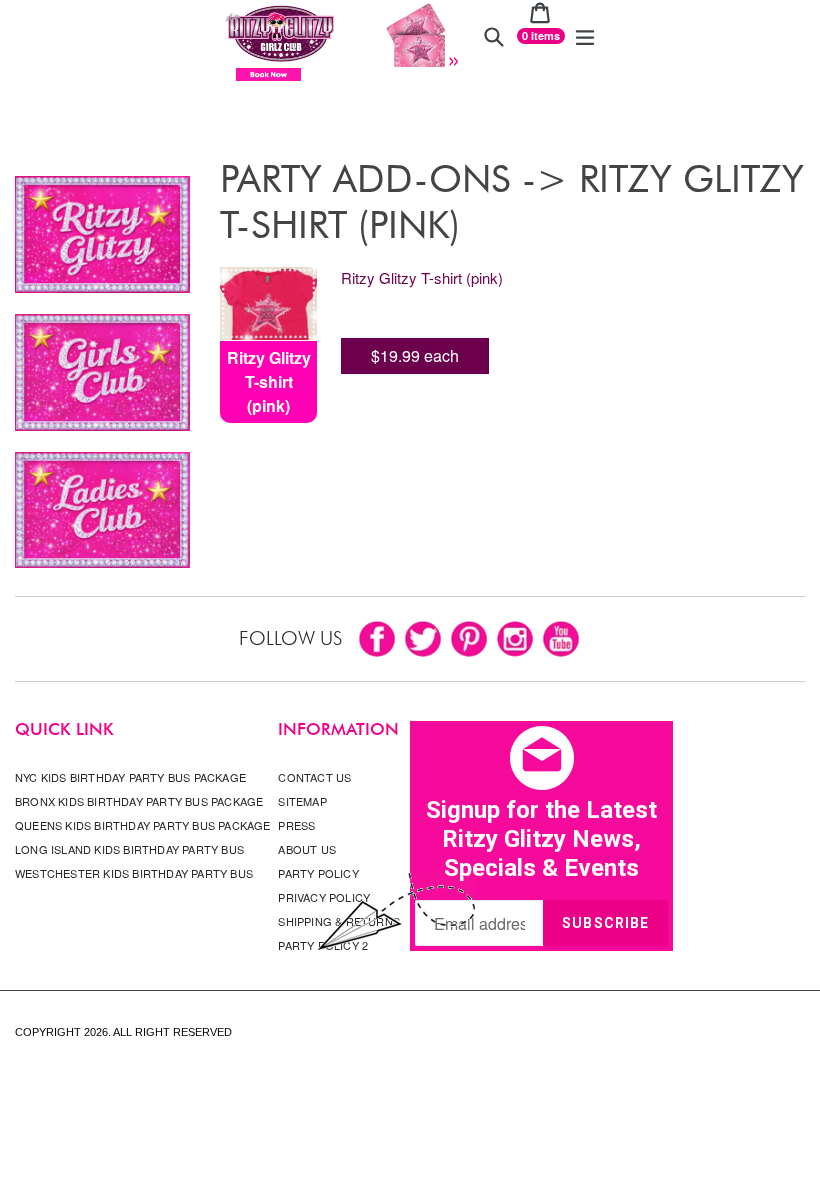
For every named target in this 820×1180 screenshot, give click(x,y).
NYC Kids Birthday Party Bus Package (130, 777)
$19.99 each (415, 355)
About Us (307, 849)
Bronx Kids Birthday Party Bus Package (139, 801)
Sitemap (302, 801)
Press (296, 825)
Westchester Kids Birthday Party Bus (134, 873)
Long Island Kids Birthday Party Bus (129, 849)
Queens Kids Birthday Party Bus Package (143, 825)
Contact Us (314, 777)
